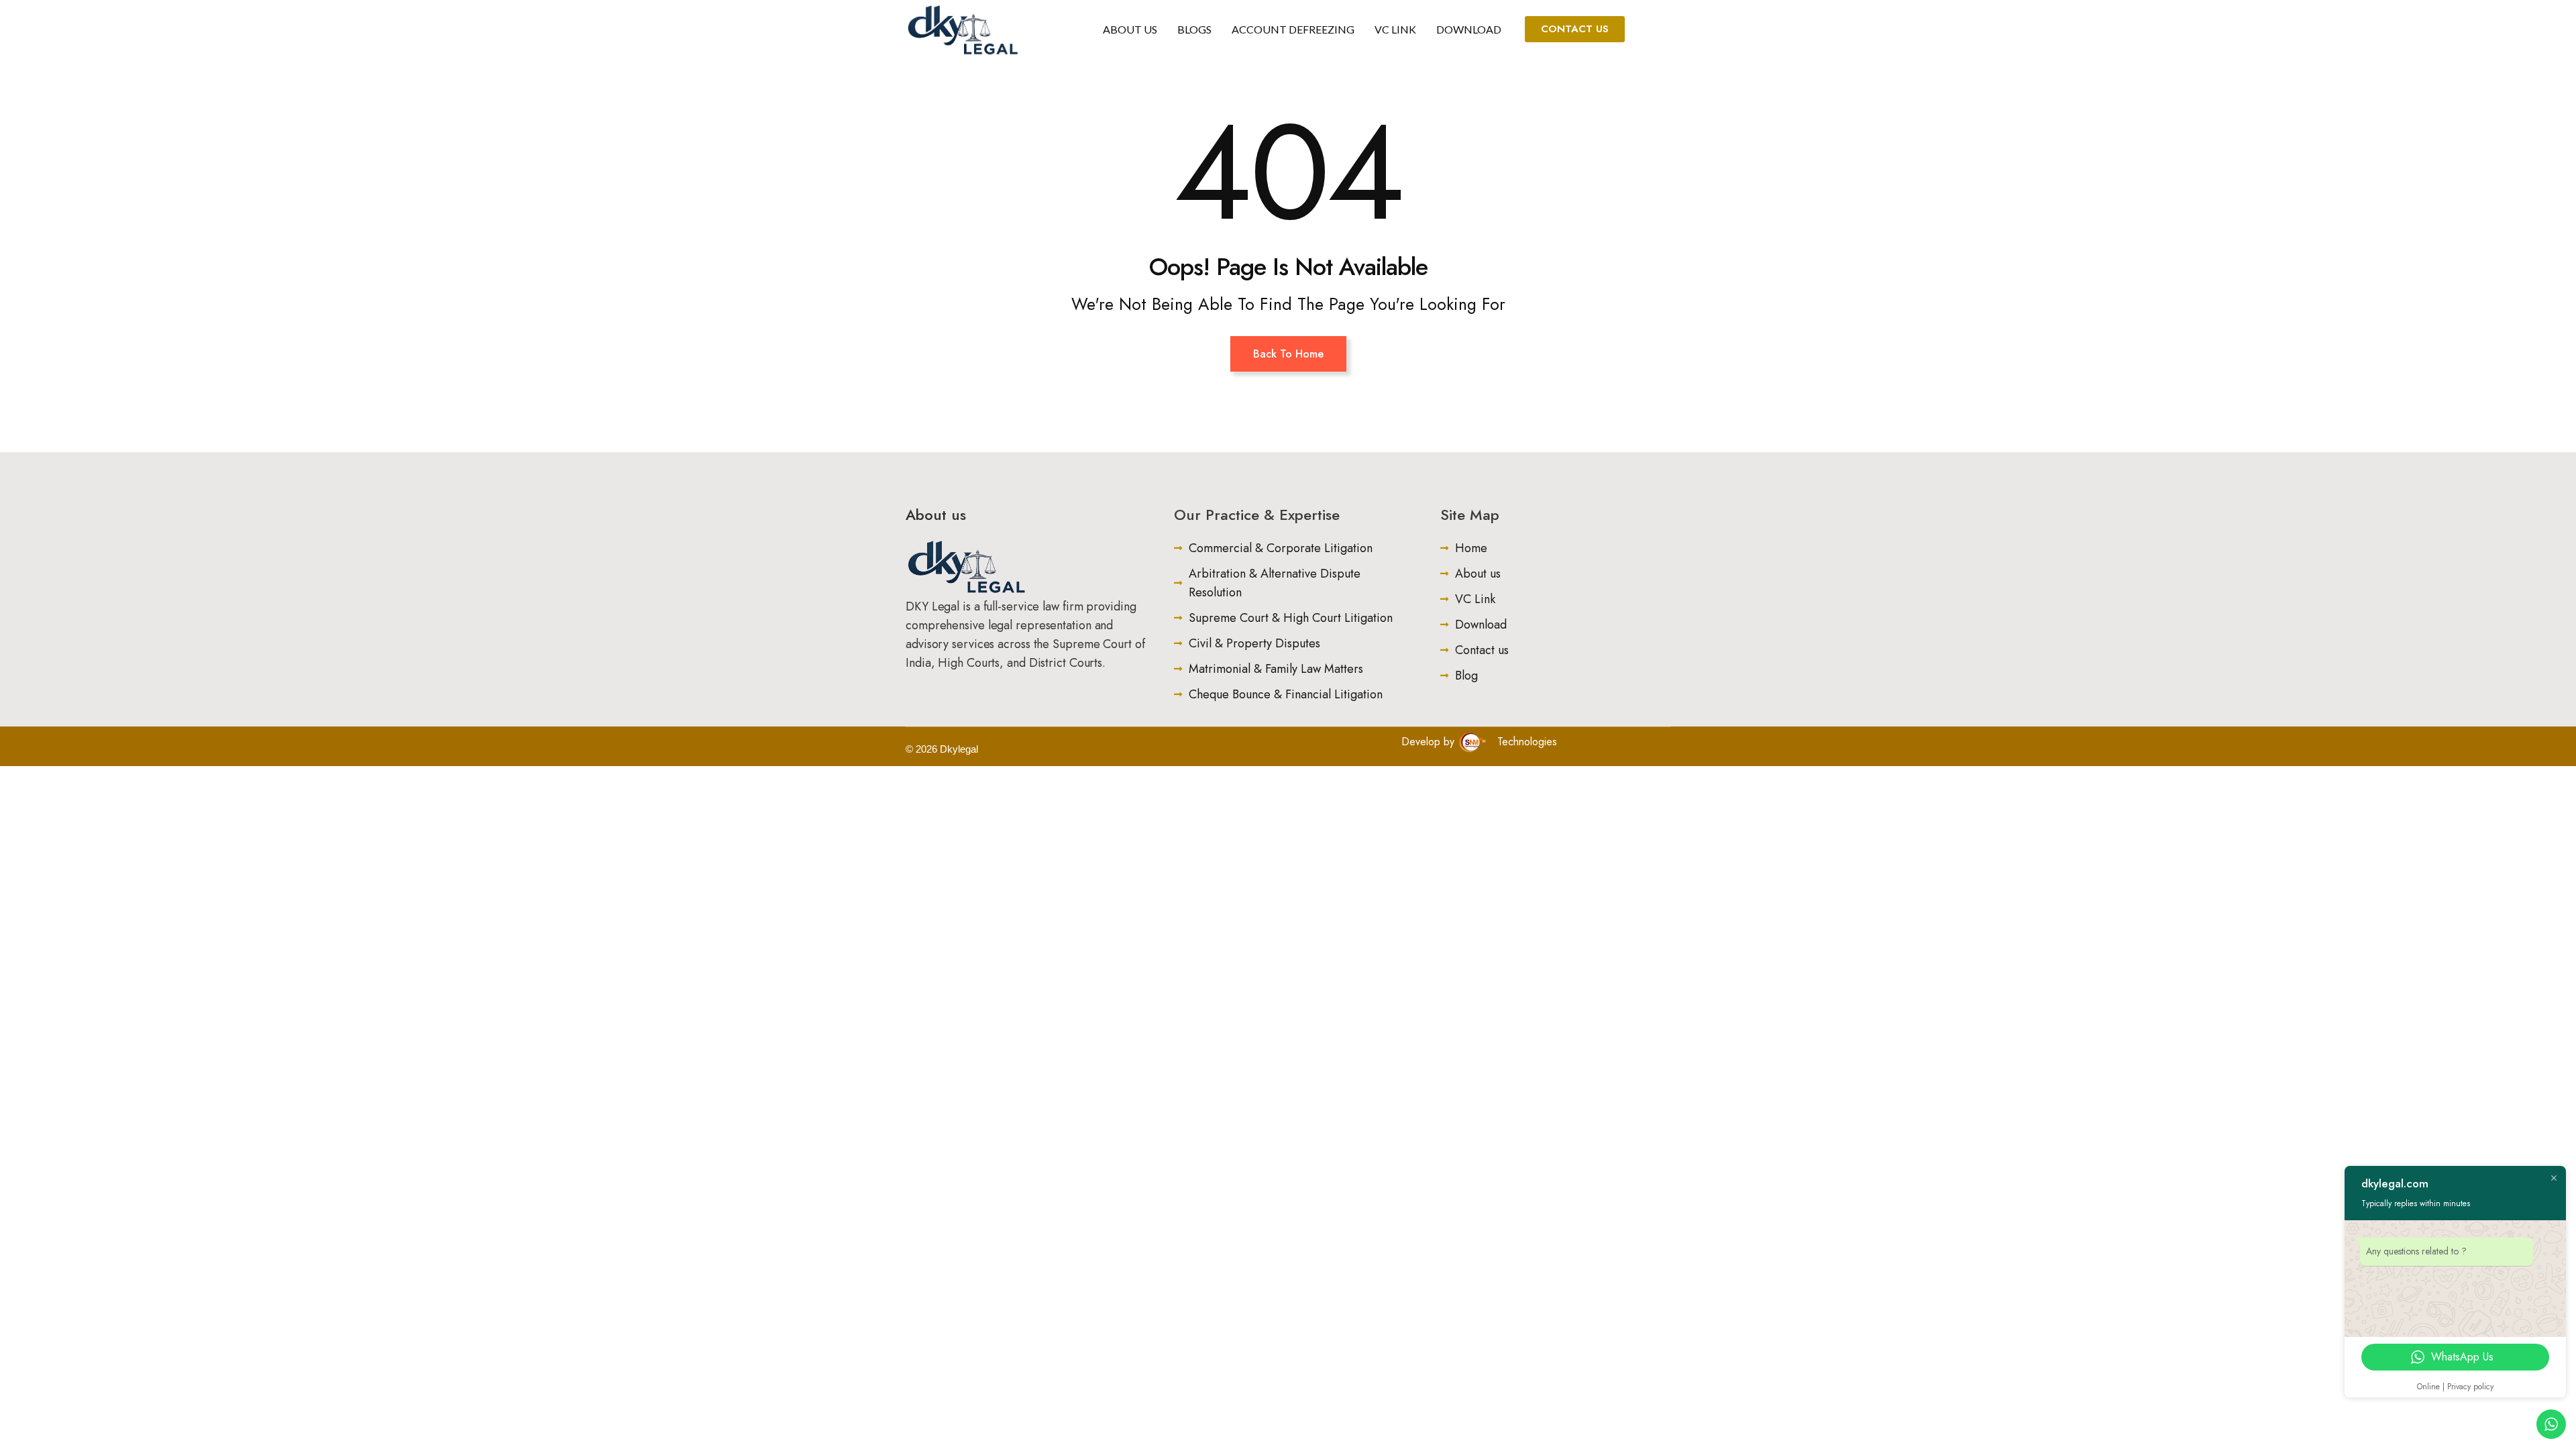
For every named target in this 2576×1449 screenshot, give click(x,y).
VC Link (1395, 29)
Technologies (1525, 742)
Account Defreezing (1293, 29)
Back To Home (1288, 354)
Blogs (1194, 29)
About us (1130, 29)
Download (1469, 29)
